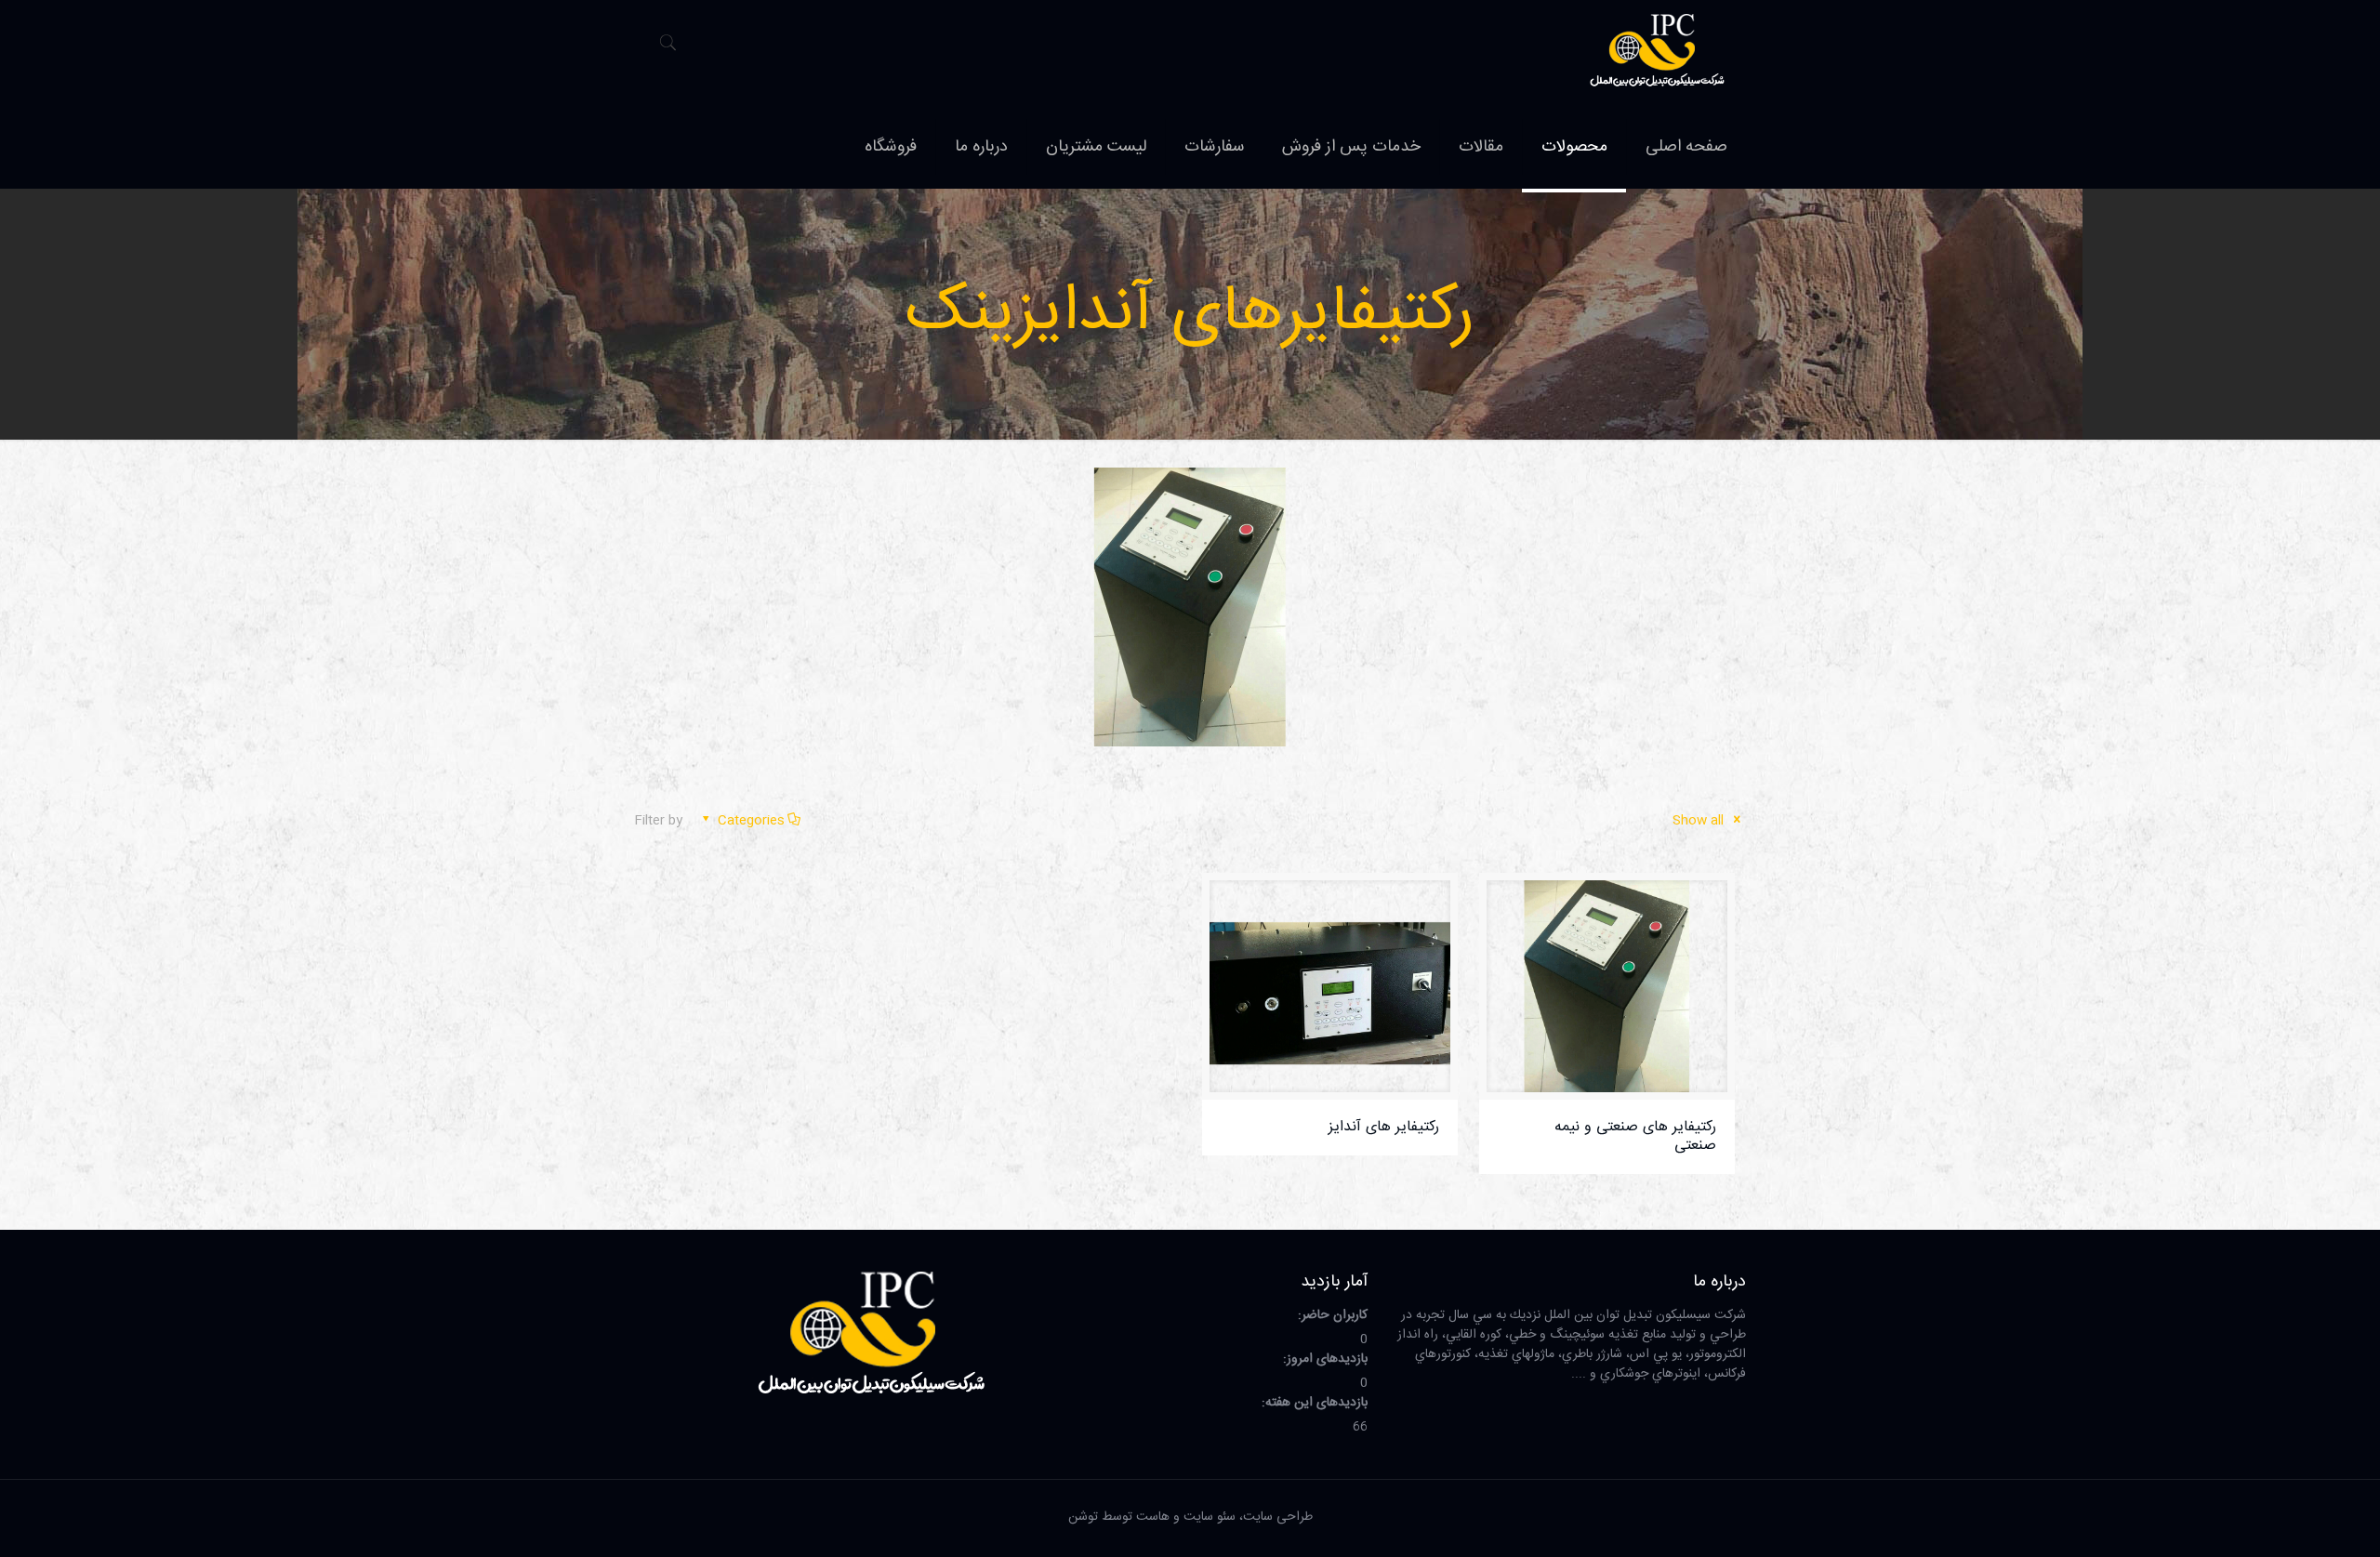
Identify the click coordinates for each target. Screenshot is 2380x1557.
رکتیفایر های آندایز (1384, 1127)
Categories (751, 821)
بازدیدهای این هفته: (1313, 1403)
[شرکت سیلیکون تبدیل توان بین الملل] (1657, 53)
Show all (1700, 821)
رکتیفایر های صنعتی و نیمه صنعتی (1635, 1136)
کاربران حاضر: (1331, 1316)
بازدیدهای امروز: (1323, 1359)
